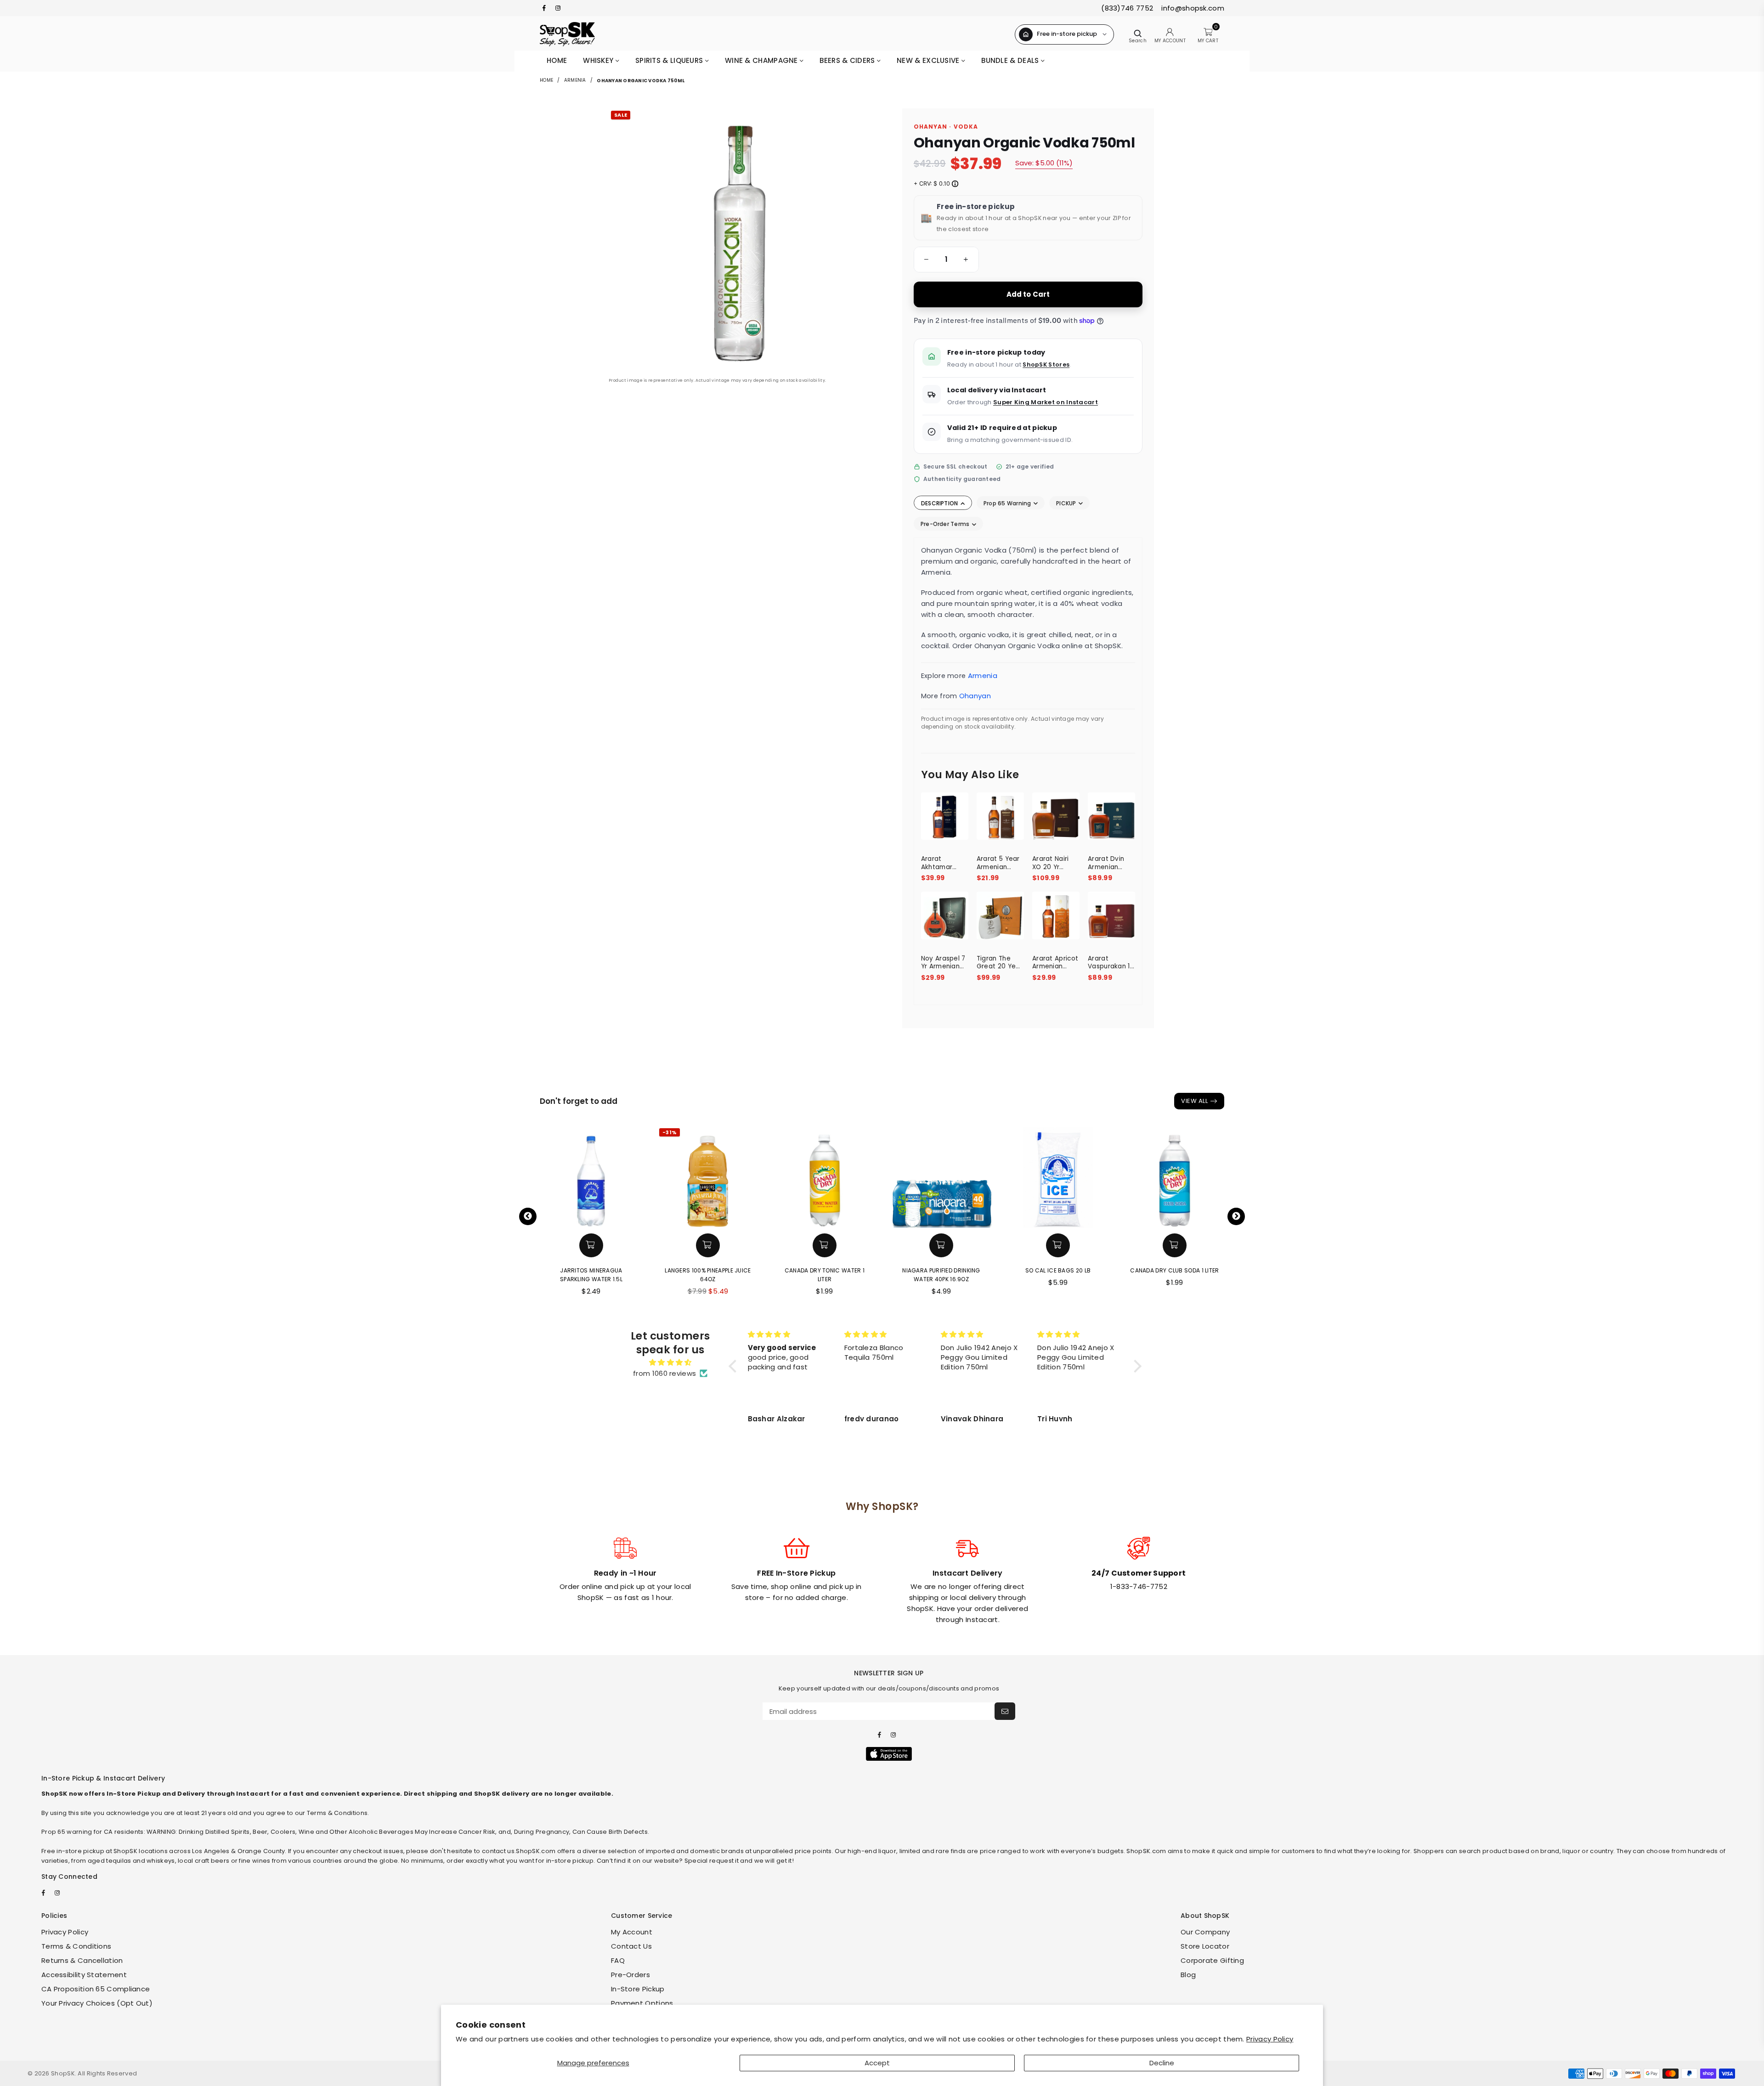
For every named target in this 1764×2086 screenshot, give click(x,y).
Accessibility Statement (84, 1975)
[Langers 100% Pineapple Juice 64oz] (708, 1177)
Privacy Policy (1270, 2039)
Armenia (575, 80)
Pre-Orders (630, 1975)
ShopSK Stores (1046, 365)
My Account (632, 1932)
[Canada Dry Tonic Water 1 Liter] (825, 1177)
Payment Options (642, 2003)
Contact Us (631, 1946)
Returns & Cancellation (82, 1960)
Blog (1188, 1975)
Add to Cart (1028, 294)
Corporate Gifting (1212, 1960)
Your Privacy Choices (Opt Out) (97, 2003)
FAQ (618, 1960)
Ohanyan (975, 696)
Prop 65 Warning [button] (1008, 503)
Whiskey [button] (599, 60)
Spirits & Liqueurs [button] (670, 60)
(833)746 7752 (1127, 8)
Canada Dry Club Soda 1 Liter (1174, 1270)
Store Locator (1205, 1946)
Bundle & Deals (1011, 60)
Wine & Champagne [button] (762, 60)
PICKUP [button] (1067, 503)
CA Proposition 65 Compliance (96, 1989)
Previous (528, 1216)
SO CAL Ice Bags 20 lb (1058, 1270)
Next (1236, 1216)
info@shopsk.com (1192, 8)
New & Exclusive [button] (929, 60)
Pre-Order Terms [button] (946, 524)
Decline (1162, 2063)
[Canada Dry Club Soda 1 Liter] (1175, 1177)
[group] (946, 260)
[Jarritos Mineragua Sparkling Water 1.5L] (591, 1177)
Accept (877, 2063)
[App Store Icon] (889, 1754)
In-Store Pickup (638, 1989)
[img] (670, 1362)
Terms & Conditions (76, 1946)
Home (557, 60)
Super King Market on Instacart (1046, 402)
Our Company (1205, 1932)
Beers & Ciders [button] (848, 60)
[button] (925, 260)
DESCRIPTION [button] (940, 503)
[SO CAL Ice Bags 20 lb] (1058, 1177)
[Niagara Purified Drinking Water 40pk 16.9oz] (941, 1177)
